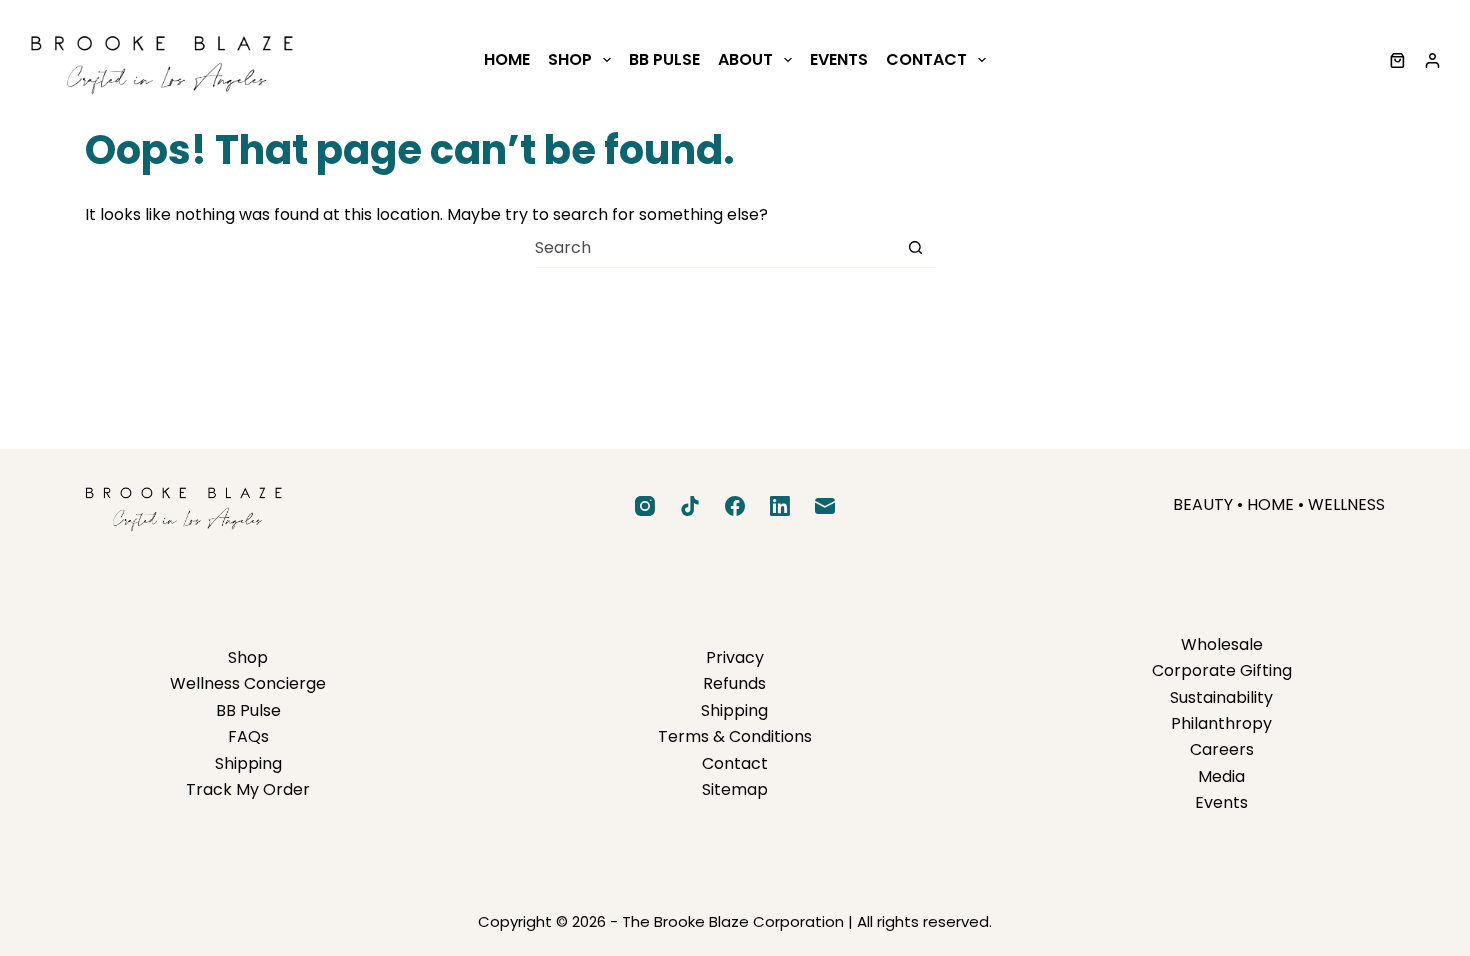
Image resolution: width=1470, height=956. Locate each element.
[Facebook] (735, 506)
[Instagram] (645, 506)
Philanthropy (1221, 723)
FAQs (248, 736)
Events (839, 59)
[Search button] (915, 247)
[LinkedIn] (780, 506)
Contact (926, 59)
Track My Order (248, 789)
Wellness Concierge (248, 683)
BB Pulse (664, 59)
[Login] (1432, 60)
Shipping (248, 763)
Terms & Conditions (735, 736)
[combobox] (715, 248)
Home (507, 59)
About (745, 59)
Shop (570, 59)
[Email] (825, 506)
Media (1221, 776)
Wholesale (1222, 644)
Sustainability (1221, 697)
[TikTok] (690, 506)
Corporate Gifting (1222, 670)
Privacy (735, 657)
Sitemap (735, 789)
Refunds (734, 683)
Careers (1222, 749)
